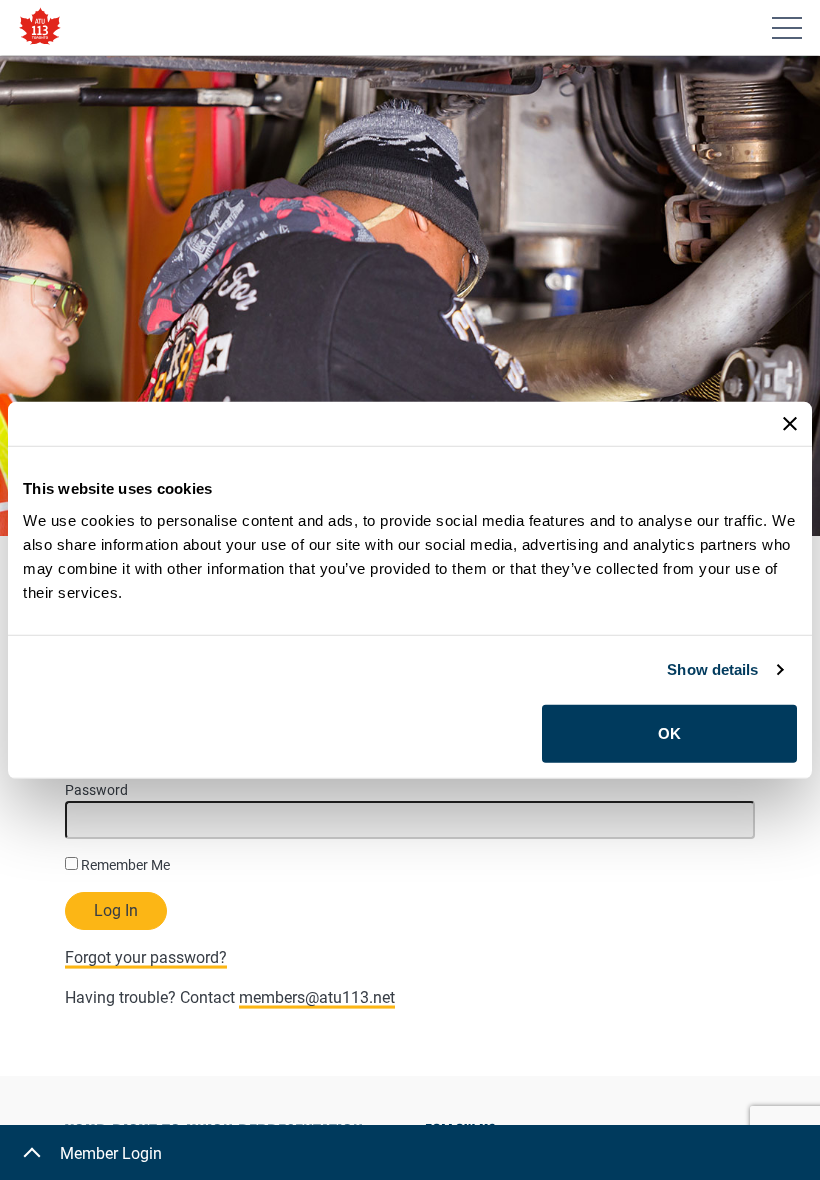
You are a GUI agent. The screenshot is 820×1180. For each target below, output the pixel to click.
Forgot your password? (146, 957)
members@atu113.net (317, 997)
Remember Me (124, 865)
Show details (712, 669)
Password (96, 790)
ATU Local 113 (40, 27)
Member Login (111, 1153)
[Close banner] (790, 424)
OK (669, 732)
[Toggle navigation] (787, 28)
